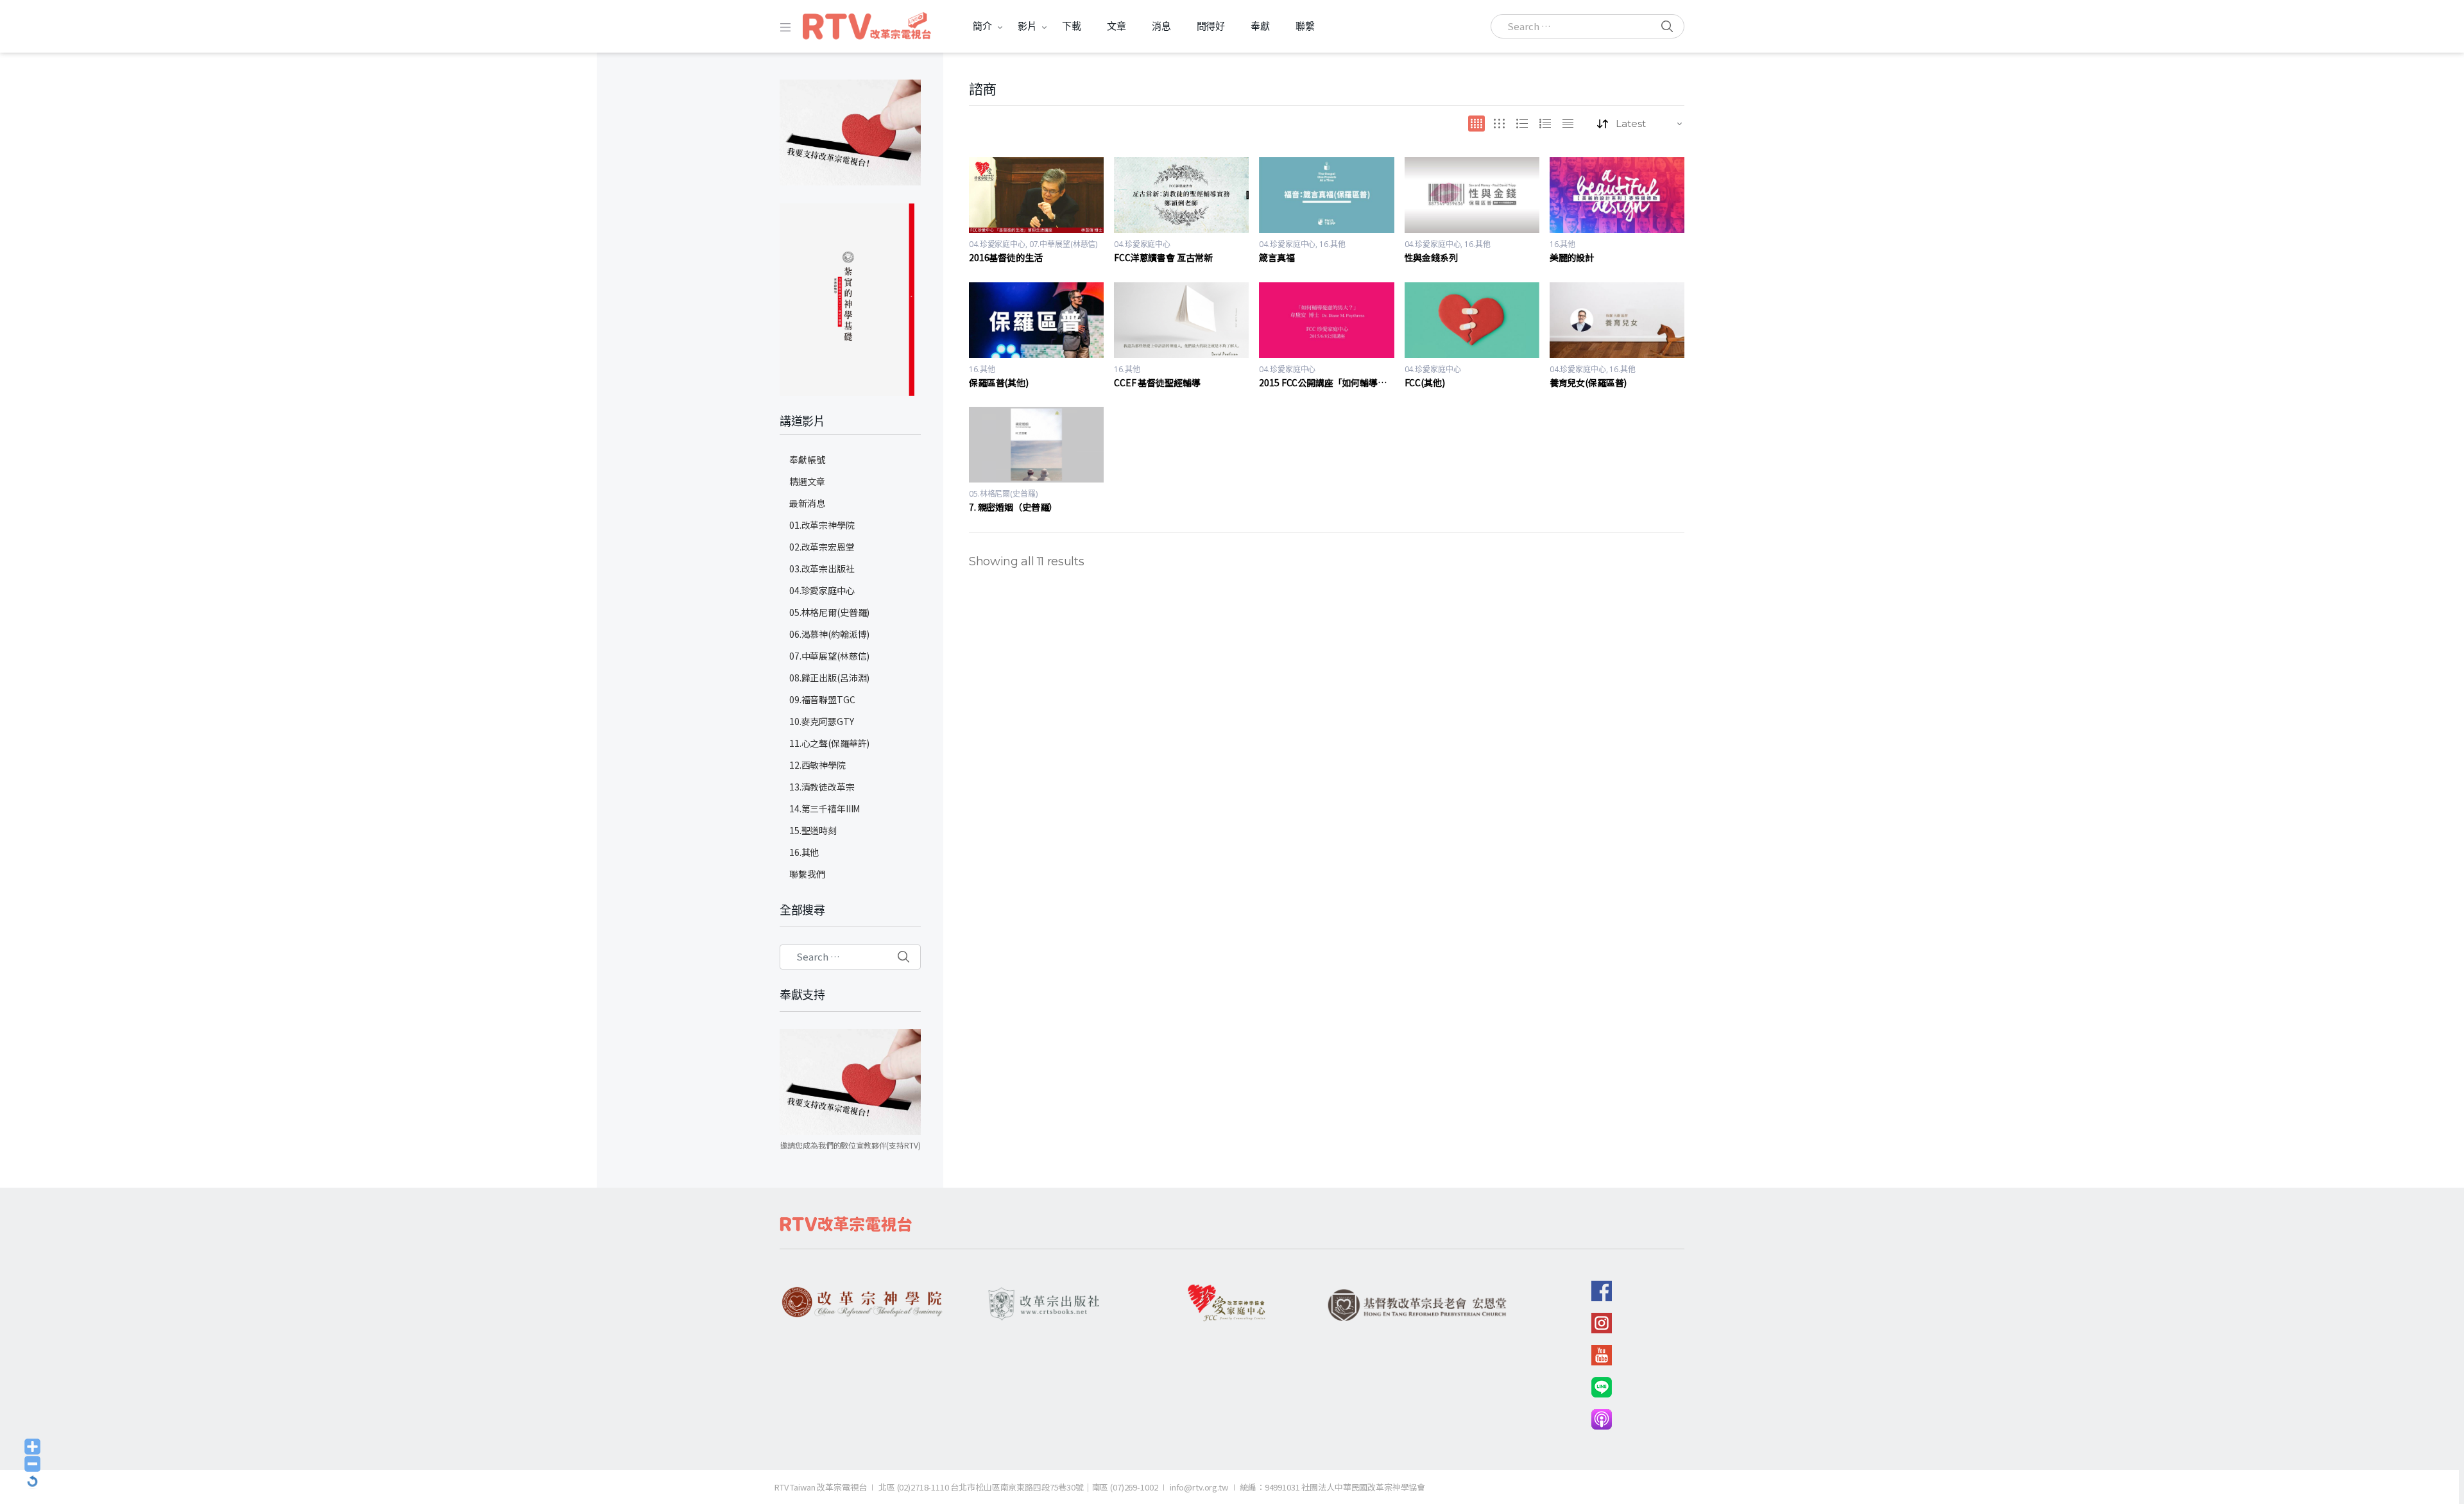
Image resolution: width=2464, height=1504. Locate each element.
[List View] (1545, 124)
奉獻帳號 (807, 459)
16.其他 (1332, 244)
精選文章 (807, 481)
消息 (1161, 26)
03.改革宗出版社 (822, 568)
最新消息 (807, 503)
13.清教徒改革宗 (822, 787)
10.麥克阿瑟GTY (822, 721)
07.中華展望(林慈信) (1064, 244)
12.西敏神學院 (817, 765)
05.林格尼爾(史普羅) (1003, 494)
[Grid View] (1476, 124)
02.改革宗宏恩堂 (822, 547)
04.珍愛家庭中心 (997, 244)
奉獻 (1260, 26)
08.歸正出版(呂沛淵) (829, 678)
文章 (1116, 26)
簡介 (982, 26)
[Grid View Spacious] (1499, 124)
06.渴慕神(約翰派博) (829, 634)
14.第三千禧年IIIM (825, 808)
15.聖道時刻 (813, 830)
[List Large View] (1522, 124)
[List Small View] (1568, 124)
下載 (1072, 26)
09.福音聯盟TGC (822, 699)
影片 (1027, 26)
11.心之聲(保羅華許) (829, 743)
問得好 (1211, 26)
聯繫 (1305, 26)
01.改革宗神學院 (822, 525)
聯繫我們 (807, 874)
